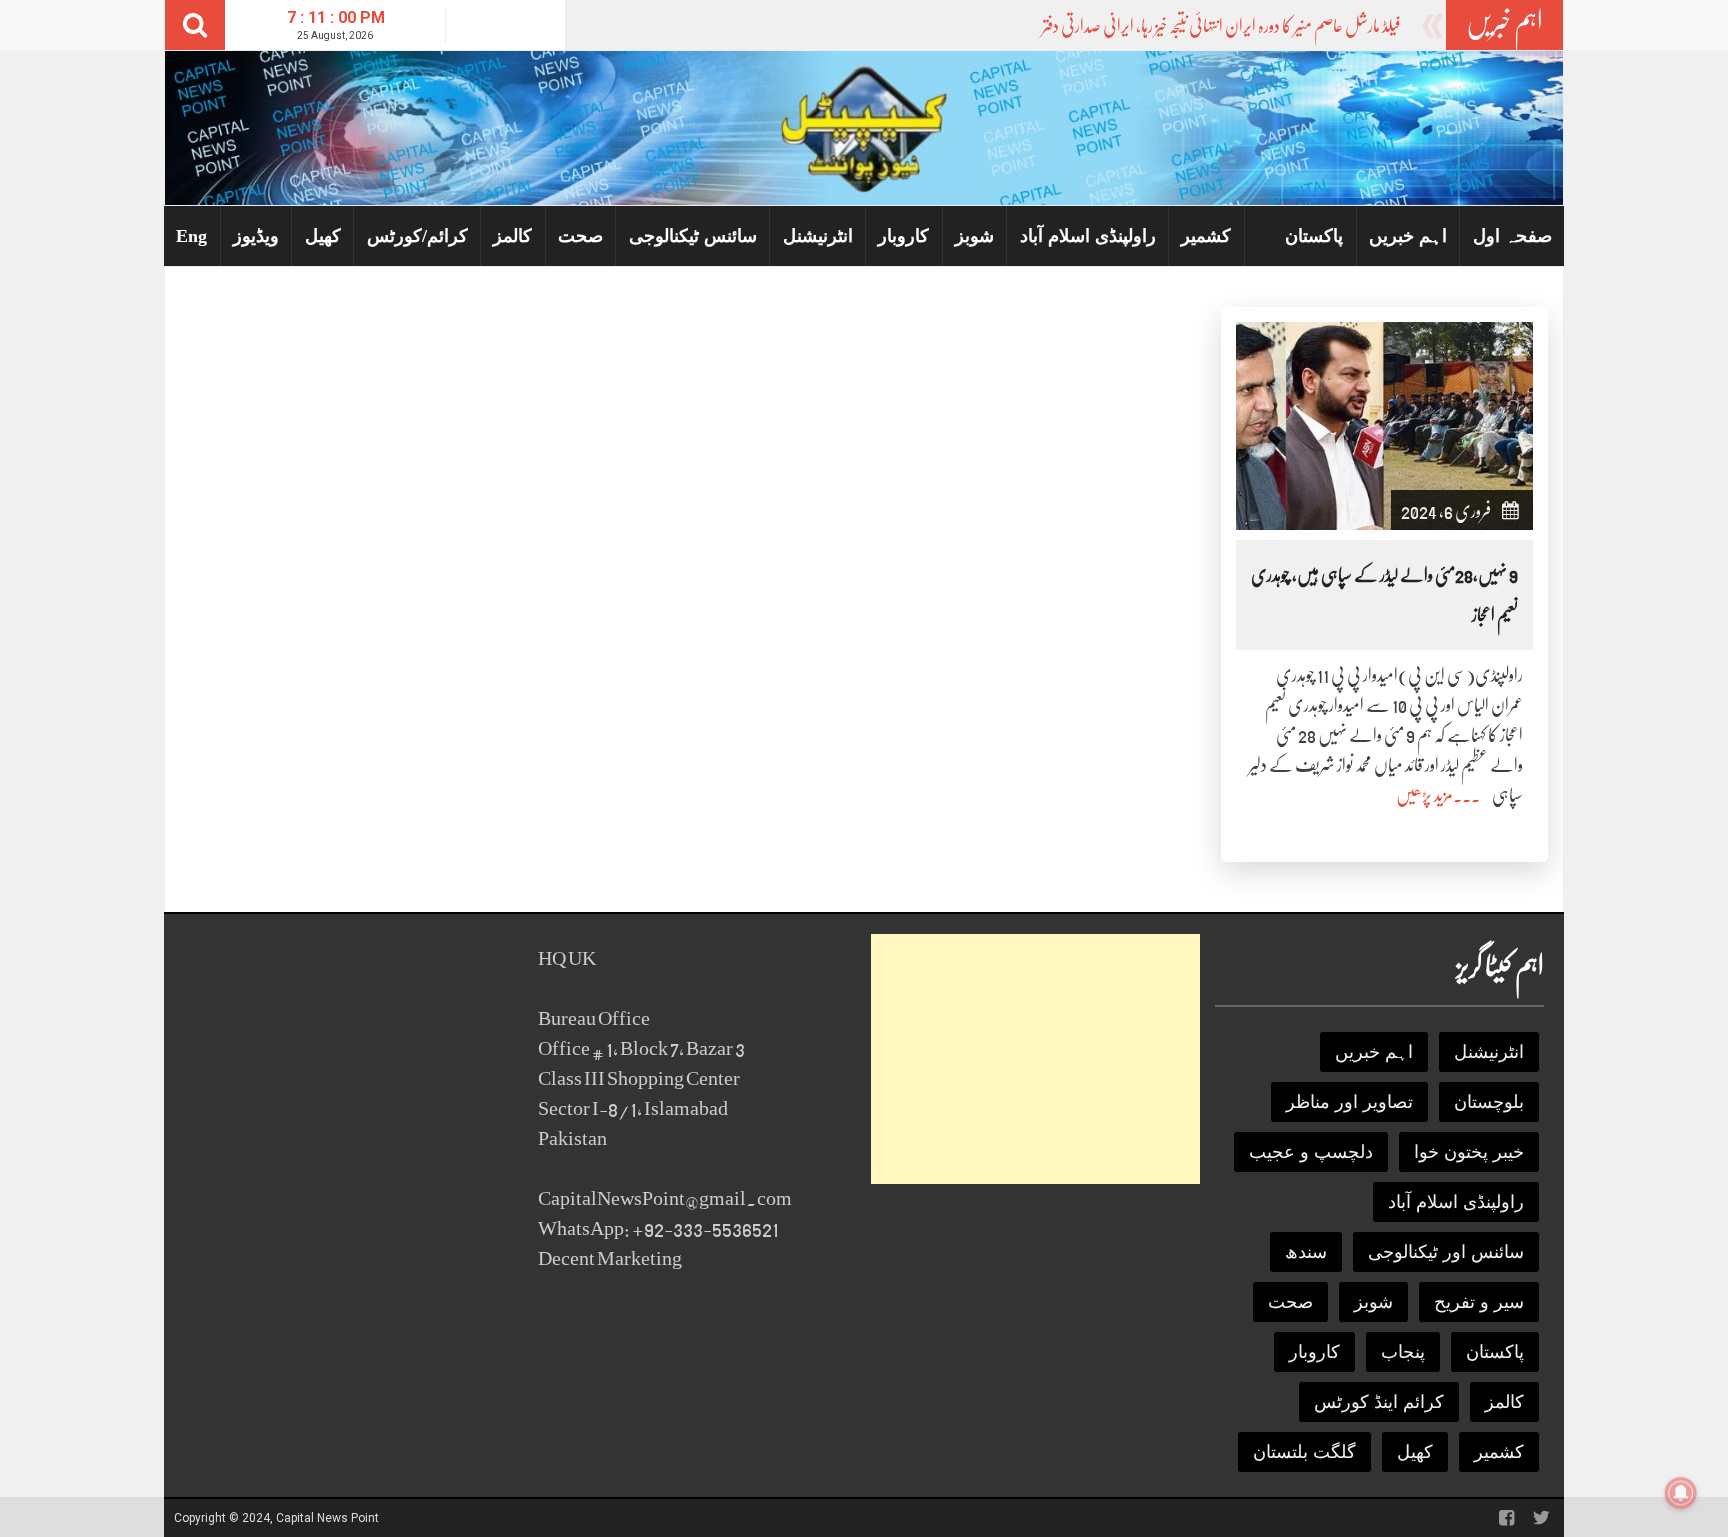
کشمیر (1206, 236)
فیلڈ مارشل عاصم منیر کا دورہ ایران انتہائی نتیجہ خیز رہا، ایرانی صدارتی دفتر (1221, 26)
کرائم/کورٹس (417, 236)
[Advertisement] (1035, 1059)
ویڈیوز (256, 236)
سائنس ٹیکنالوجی (693, 236)
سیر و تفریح (1479, 1302)
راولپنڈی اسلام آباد (1088, 236)
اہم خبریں (1408, 236)
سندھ (1306, 1252)
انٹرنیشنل (818, 236)
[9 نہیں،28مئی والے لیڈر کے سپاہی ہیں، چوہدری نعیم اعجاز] (1384, 424)
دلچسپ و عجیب (1311, 1152)
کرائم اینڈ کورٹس (1379, 1402)
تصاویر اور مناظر (1349, 1102)
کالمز (512, 236)
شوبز (974, 236)
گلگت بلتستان (1304, 1452)
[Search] (195, 25)
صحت (580, 236)
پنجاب (1403, 1352)
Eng (191, 236)
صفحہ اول (1512, 236)
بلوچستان (1489, 1102)
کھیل (323, 236)
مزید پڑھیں (1424, 795)
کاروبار (903, 236)
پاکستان (1314, 236)
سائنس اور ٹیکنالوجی (1446, 1252)
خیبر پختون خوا (1469, 1152)
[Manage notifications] (1681, 1493)
